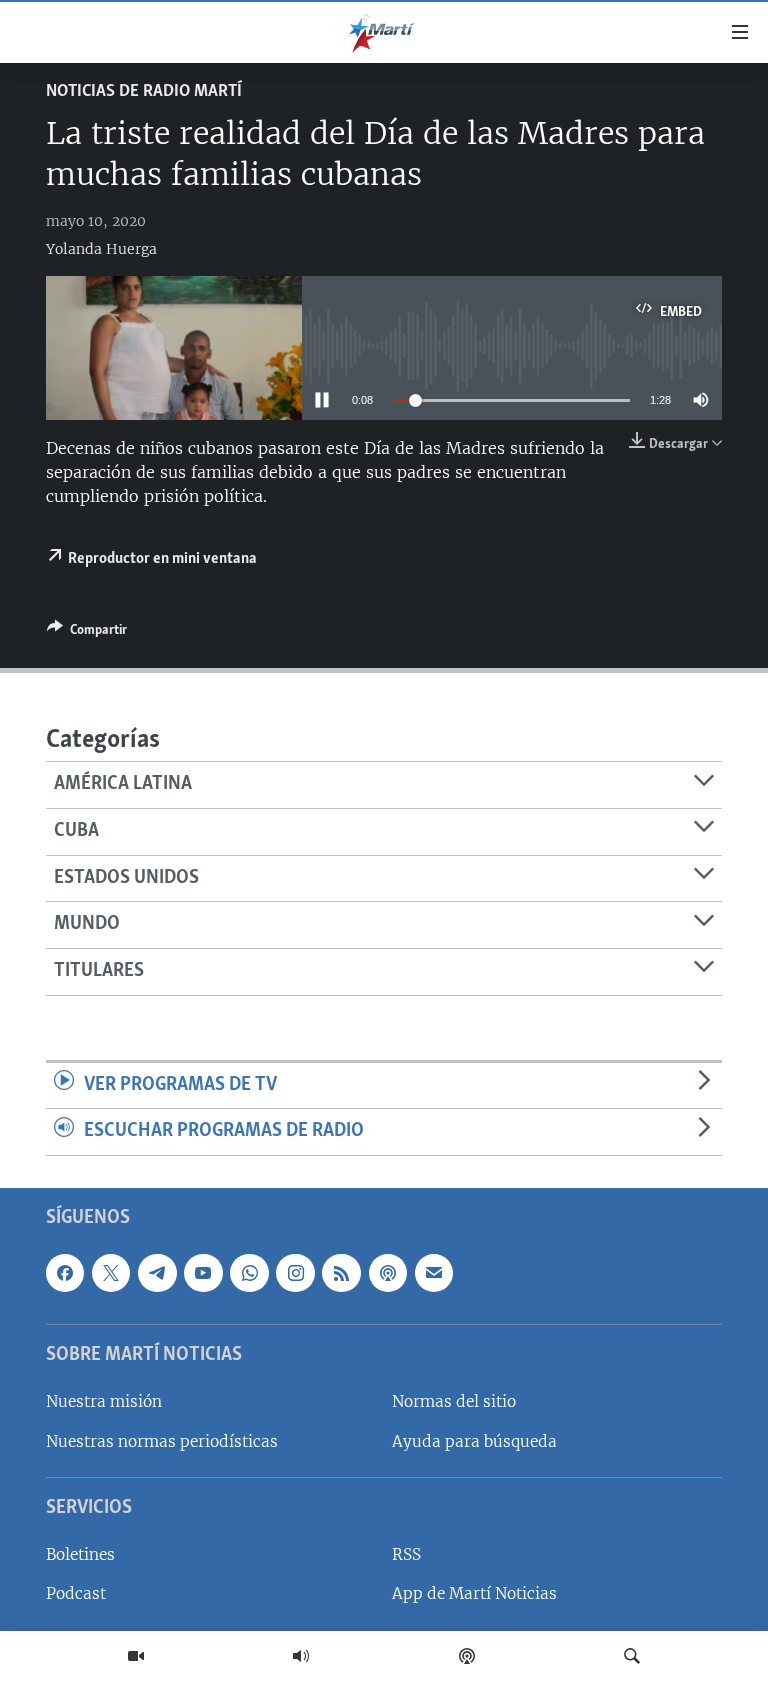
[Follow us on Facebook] (65, 1273)
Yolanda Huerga (101, 249)
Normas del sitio (454, 1401)
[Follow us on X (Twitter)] (111, 1273)
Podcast (76, 1593)
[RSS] (341, 1273)
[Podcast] (467, 1656)
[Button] (87, 633)
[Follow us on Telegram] (157, 1273)
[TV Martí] (136, 1656)
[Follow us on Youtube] (203, 1273)
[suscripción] (434, 1273)
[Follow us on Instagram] (295, 1273)
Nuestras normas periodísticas (162, 1441)
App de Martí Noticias (474, 1593)
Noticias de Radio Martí (144, 92)
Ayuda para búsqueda (474, 1441)
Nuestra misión (104, 1401)
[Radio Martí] (301, 1656)
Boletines (80, 1554)
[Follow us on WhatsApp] (249, 1273)
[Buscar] (632, 1656)
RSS (406, 1554)
